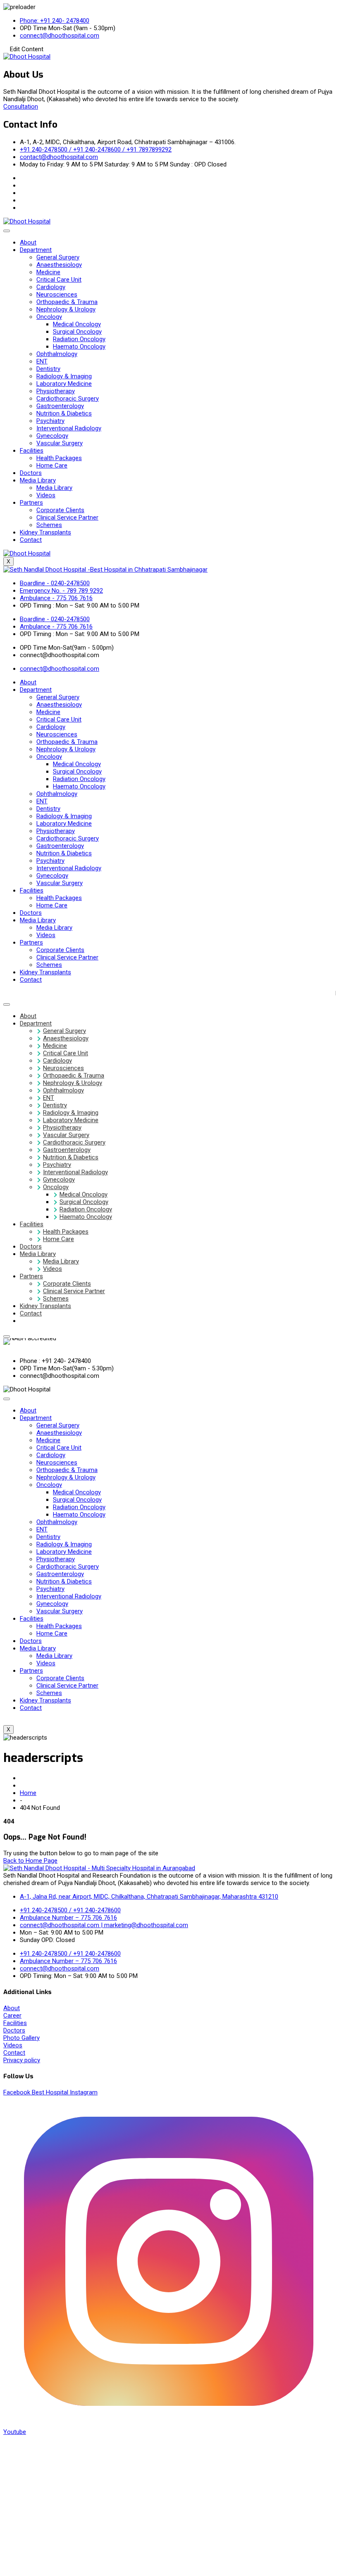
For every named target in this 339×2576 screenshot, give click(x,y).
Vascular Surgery (60, 443)
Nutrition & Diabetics (64, 413)
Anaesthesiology (59, 265)
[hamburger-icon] (7, 231)
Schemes (49, 525)
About (28, 242)
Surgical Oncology (77, 332)
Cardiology (51, 287)
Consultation (21, 107)
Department (36, 250)
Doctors (31, 473)
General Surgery (58, 257)
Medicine (48, 272)
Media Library (38, 480)
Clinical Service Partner (67, 518)
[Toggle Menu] (7, 1004)
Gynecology (52, 436)
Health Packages (59, 458)
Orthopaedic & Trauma (67, 302)
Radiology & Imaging (64, 376)
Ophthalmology (57, 354)
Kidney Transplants (45, 532)
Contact (31, 540)
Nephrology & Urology (66, 309)
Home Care (52, 465)
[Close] (7, 1337)
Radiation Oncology (79, 339)
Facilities (32, 451)
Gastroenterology (60, 406)
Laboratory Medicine (64, 384)
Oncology (49, 317)
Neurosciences (57, 294)
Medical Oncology (77, 324)
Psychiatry (50, 421)
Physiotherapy (56, 391)
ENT (42, 361)
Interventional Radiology (69, 428)
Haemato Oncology (79, 347)
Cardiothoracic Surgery (68, 399)
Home (28, 1793)
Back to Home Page (30, 1861)
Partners (31, 503)
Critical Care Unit (59, 280)
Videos (46, 495)
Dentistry (48, 369)
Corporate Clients (60, 510)
